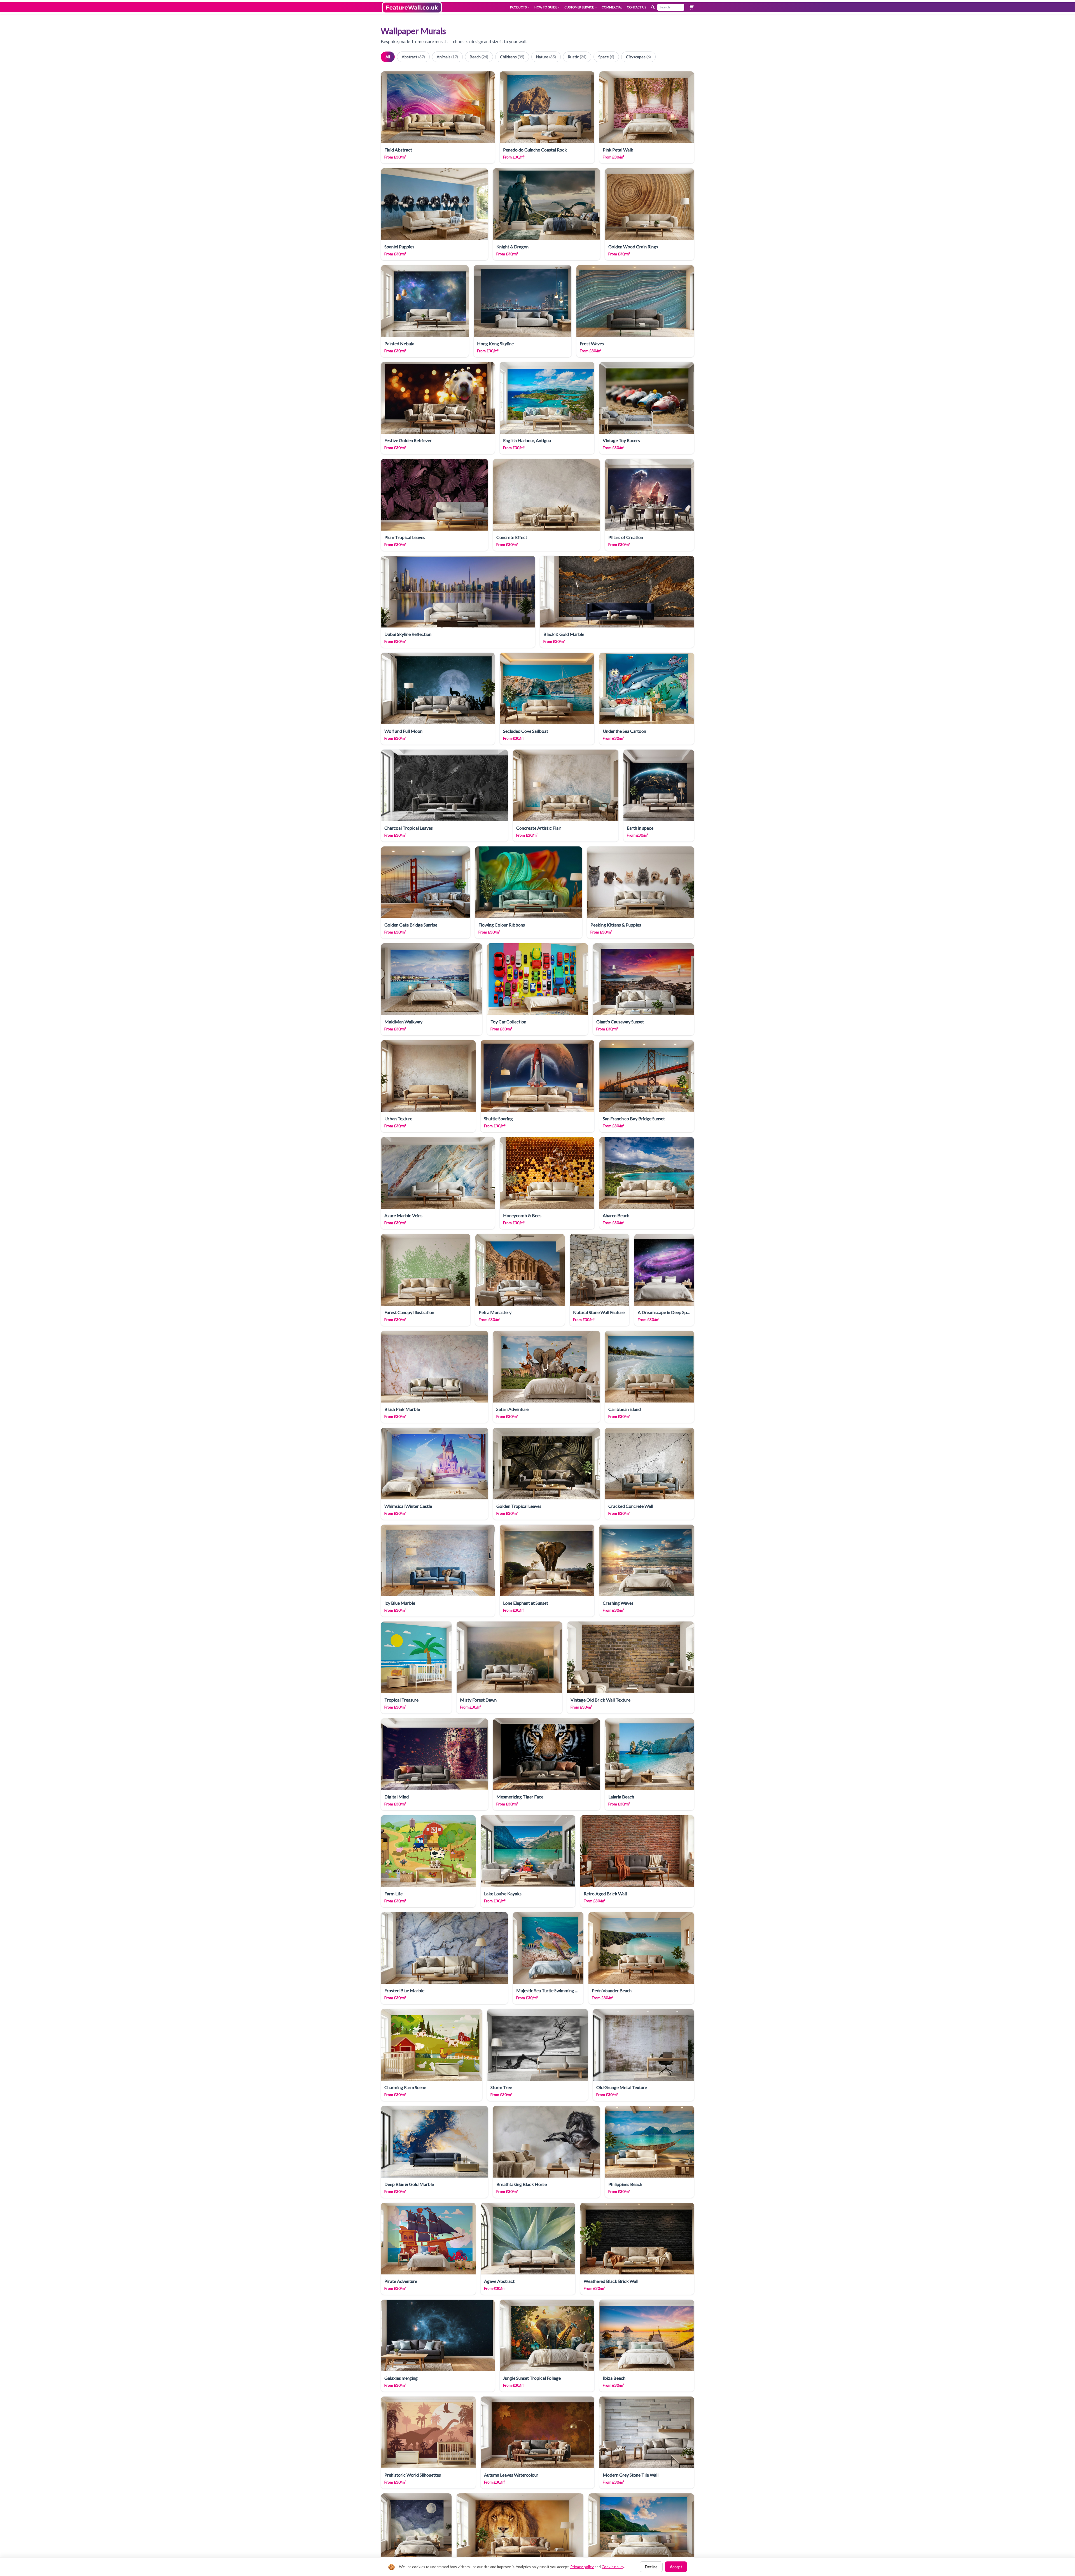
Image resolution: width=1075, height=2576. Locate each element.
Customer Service (579, 7)
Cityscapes (638, 57)
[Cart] (691, 7)
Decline (651, 2567)
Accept (676, 2567)
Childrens (512, 57)
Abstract (413, 57)
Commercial (612, 7)
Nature (546, 57)
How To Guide (546, 7)
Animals (447, 57)
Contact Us (636, 7)
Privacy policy (582, 2567)
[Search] (653, 7)
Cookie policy (613, 2567)
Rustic (577, 57)
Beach (479, 57)
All (388, 57)
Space (606, 57)
